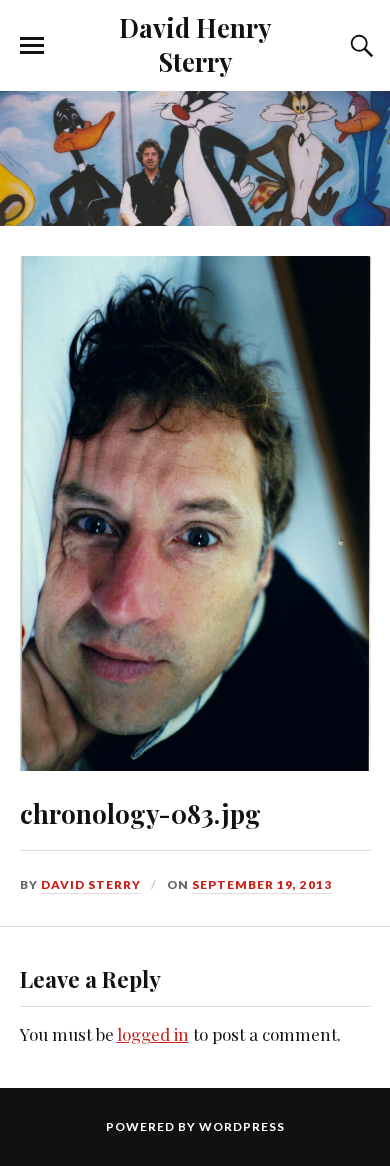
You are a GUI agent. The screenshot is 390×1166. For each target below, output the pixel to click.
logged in (153, 1034)
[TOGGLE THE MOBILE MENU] (32, 46)
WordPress (242, 1126)
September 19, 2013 (262, 884)
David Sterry (91, 884)
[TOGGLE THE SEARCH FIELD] (359, 46)
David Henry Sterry (195, 44)
